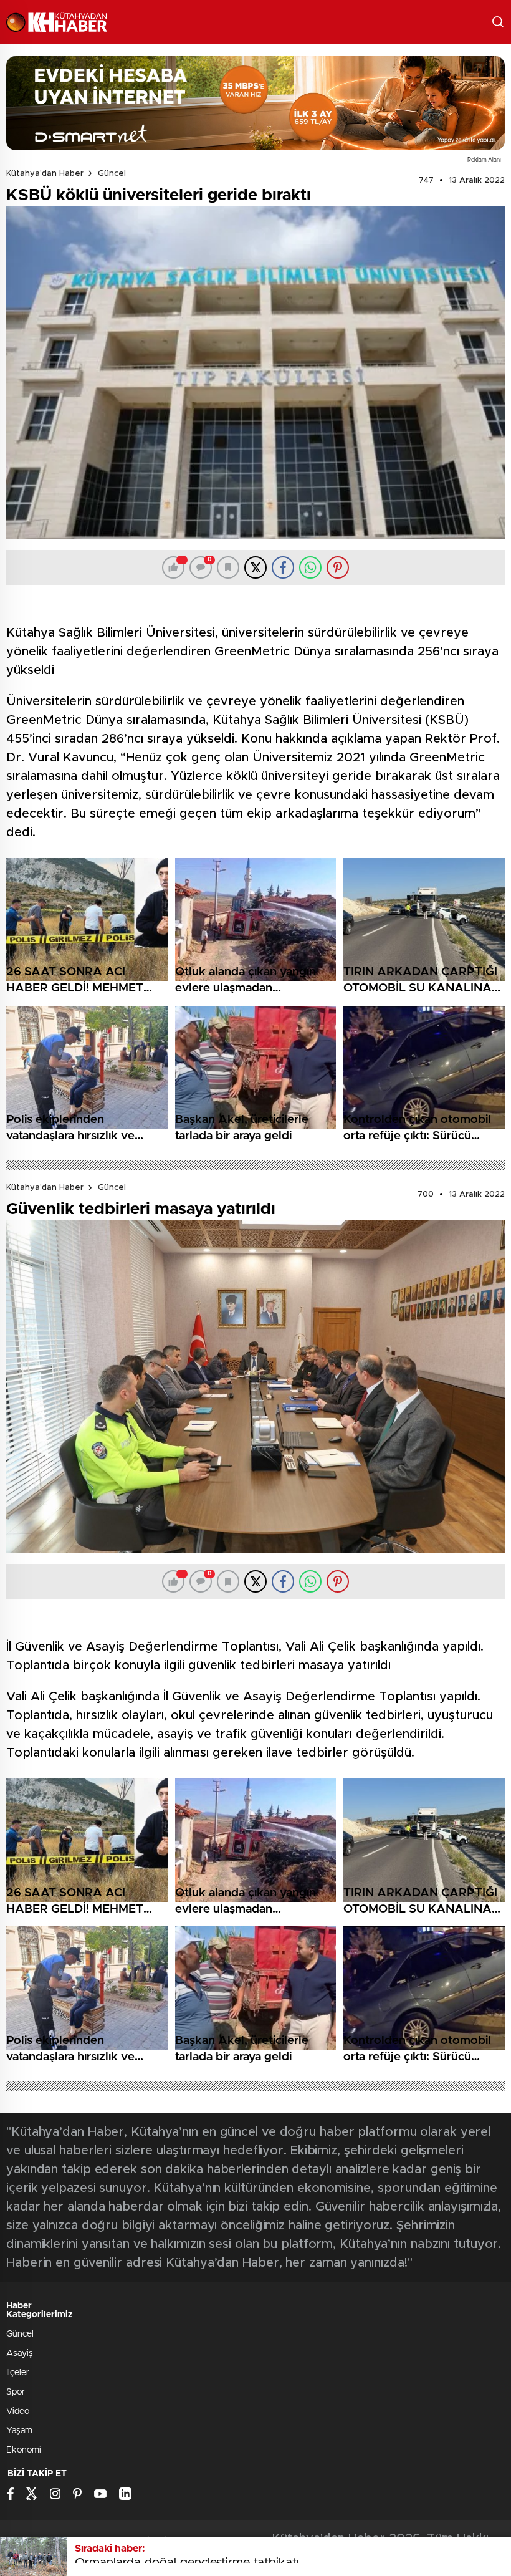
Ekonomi (24, 2450)
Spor (16, 2392)
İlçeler (18, 2373)
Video (18, 2411)
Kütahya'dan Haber (45, 174)
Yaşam (19, 2431)
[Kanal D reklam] (255, 103)
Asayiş (20, 2353)
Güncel (112, 174)
